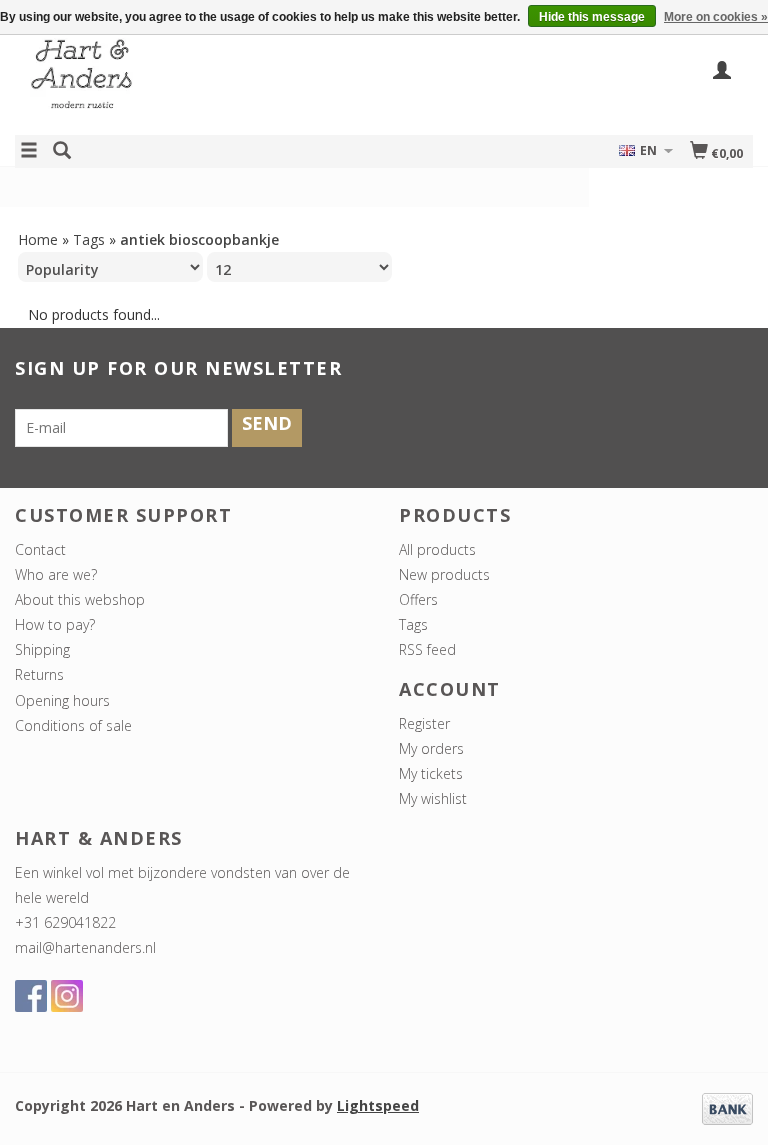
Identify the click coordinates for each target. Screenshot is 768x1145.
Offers (418, 599)
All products (437, 549)
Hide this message (592, 17)
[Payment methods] (727, 1107)
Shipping (42, 649)
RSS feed (427, 649)
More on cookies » (716, 17)
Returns (39, 674)
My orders (431, 748)
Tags (89, 239)
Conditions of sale (73, 725)
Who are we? (56, 574)
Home (38, 239)
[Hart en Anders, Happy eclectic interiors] (199, 83)
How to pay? (55, 624)
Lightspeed (378, 1105)
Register (424, 723)
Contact (40, 549)
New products (444, 574)
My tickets (431, 773)
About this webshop (80, 599)
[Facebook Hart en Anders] (31, 996)
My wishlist (433, 798)
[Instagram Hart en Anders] (67, 996)
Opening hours (62, 700)
